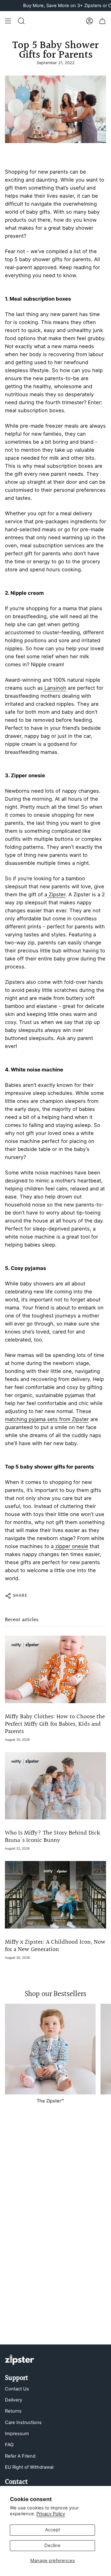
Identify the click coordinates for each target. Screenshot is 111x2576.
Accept (53, 2530)
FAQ (9, 2445)
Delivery (14, 2400)
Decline (52, 2545)
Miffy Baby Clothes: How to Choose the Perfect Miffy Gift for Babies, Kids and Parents (55, 1724)
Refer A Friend (20, 2456)
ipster (82, 1419)
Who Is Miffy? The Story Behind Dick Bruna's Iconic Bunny (53, 1837)
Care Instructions (23, 2422)
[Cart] (102, 21)
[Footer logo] (20, 2360)
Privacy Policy (51, 2514)
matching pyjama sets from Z (40, 1419)
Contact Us (17, 2389)
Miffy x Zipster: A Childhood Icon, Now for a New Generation (55, 1946)
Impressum (17, 2434)
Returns (13, 2411)
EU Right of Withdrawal (29, 2467)
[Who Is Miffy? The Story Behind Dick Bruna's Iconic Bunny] (55, 1786)
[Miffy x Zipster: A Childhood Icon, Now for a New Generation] (55, 1895)
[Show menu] (8, 21)
